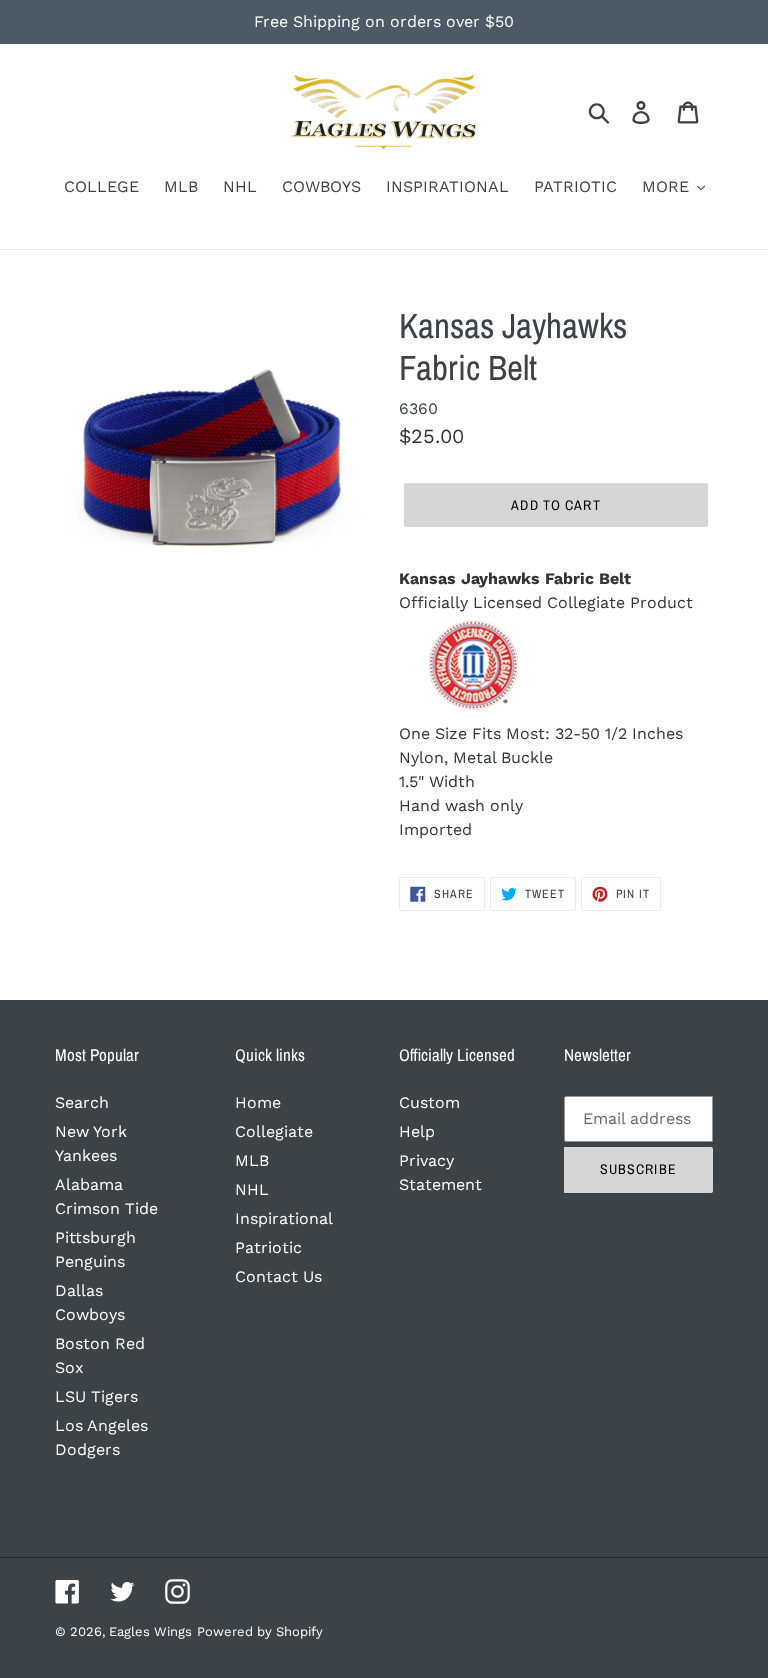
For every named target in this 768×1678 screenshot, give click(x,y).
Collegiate (274, 1131)
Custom (429, 1102)
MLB (252, 1160)
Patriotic (268, 1247)
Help (417, 1131)
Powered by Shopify (260, 1631)
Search (82, 1102)
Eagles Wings (150, 1631)
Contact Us (278, 1276)
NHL (252, 1189)
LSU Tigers (96, 1396)
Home (258, 1102)
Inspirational (284, 1218)
